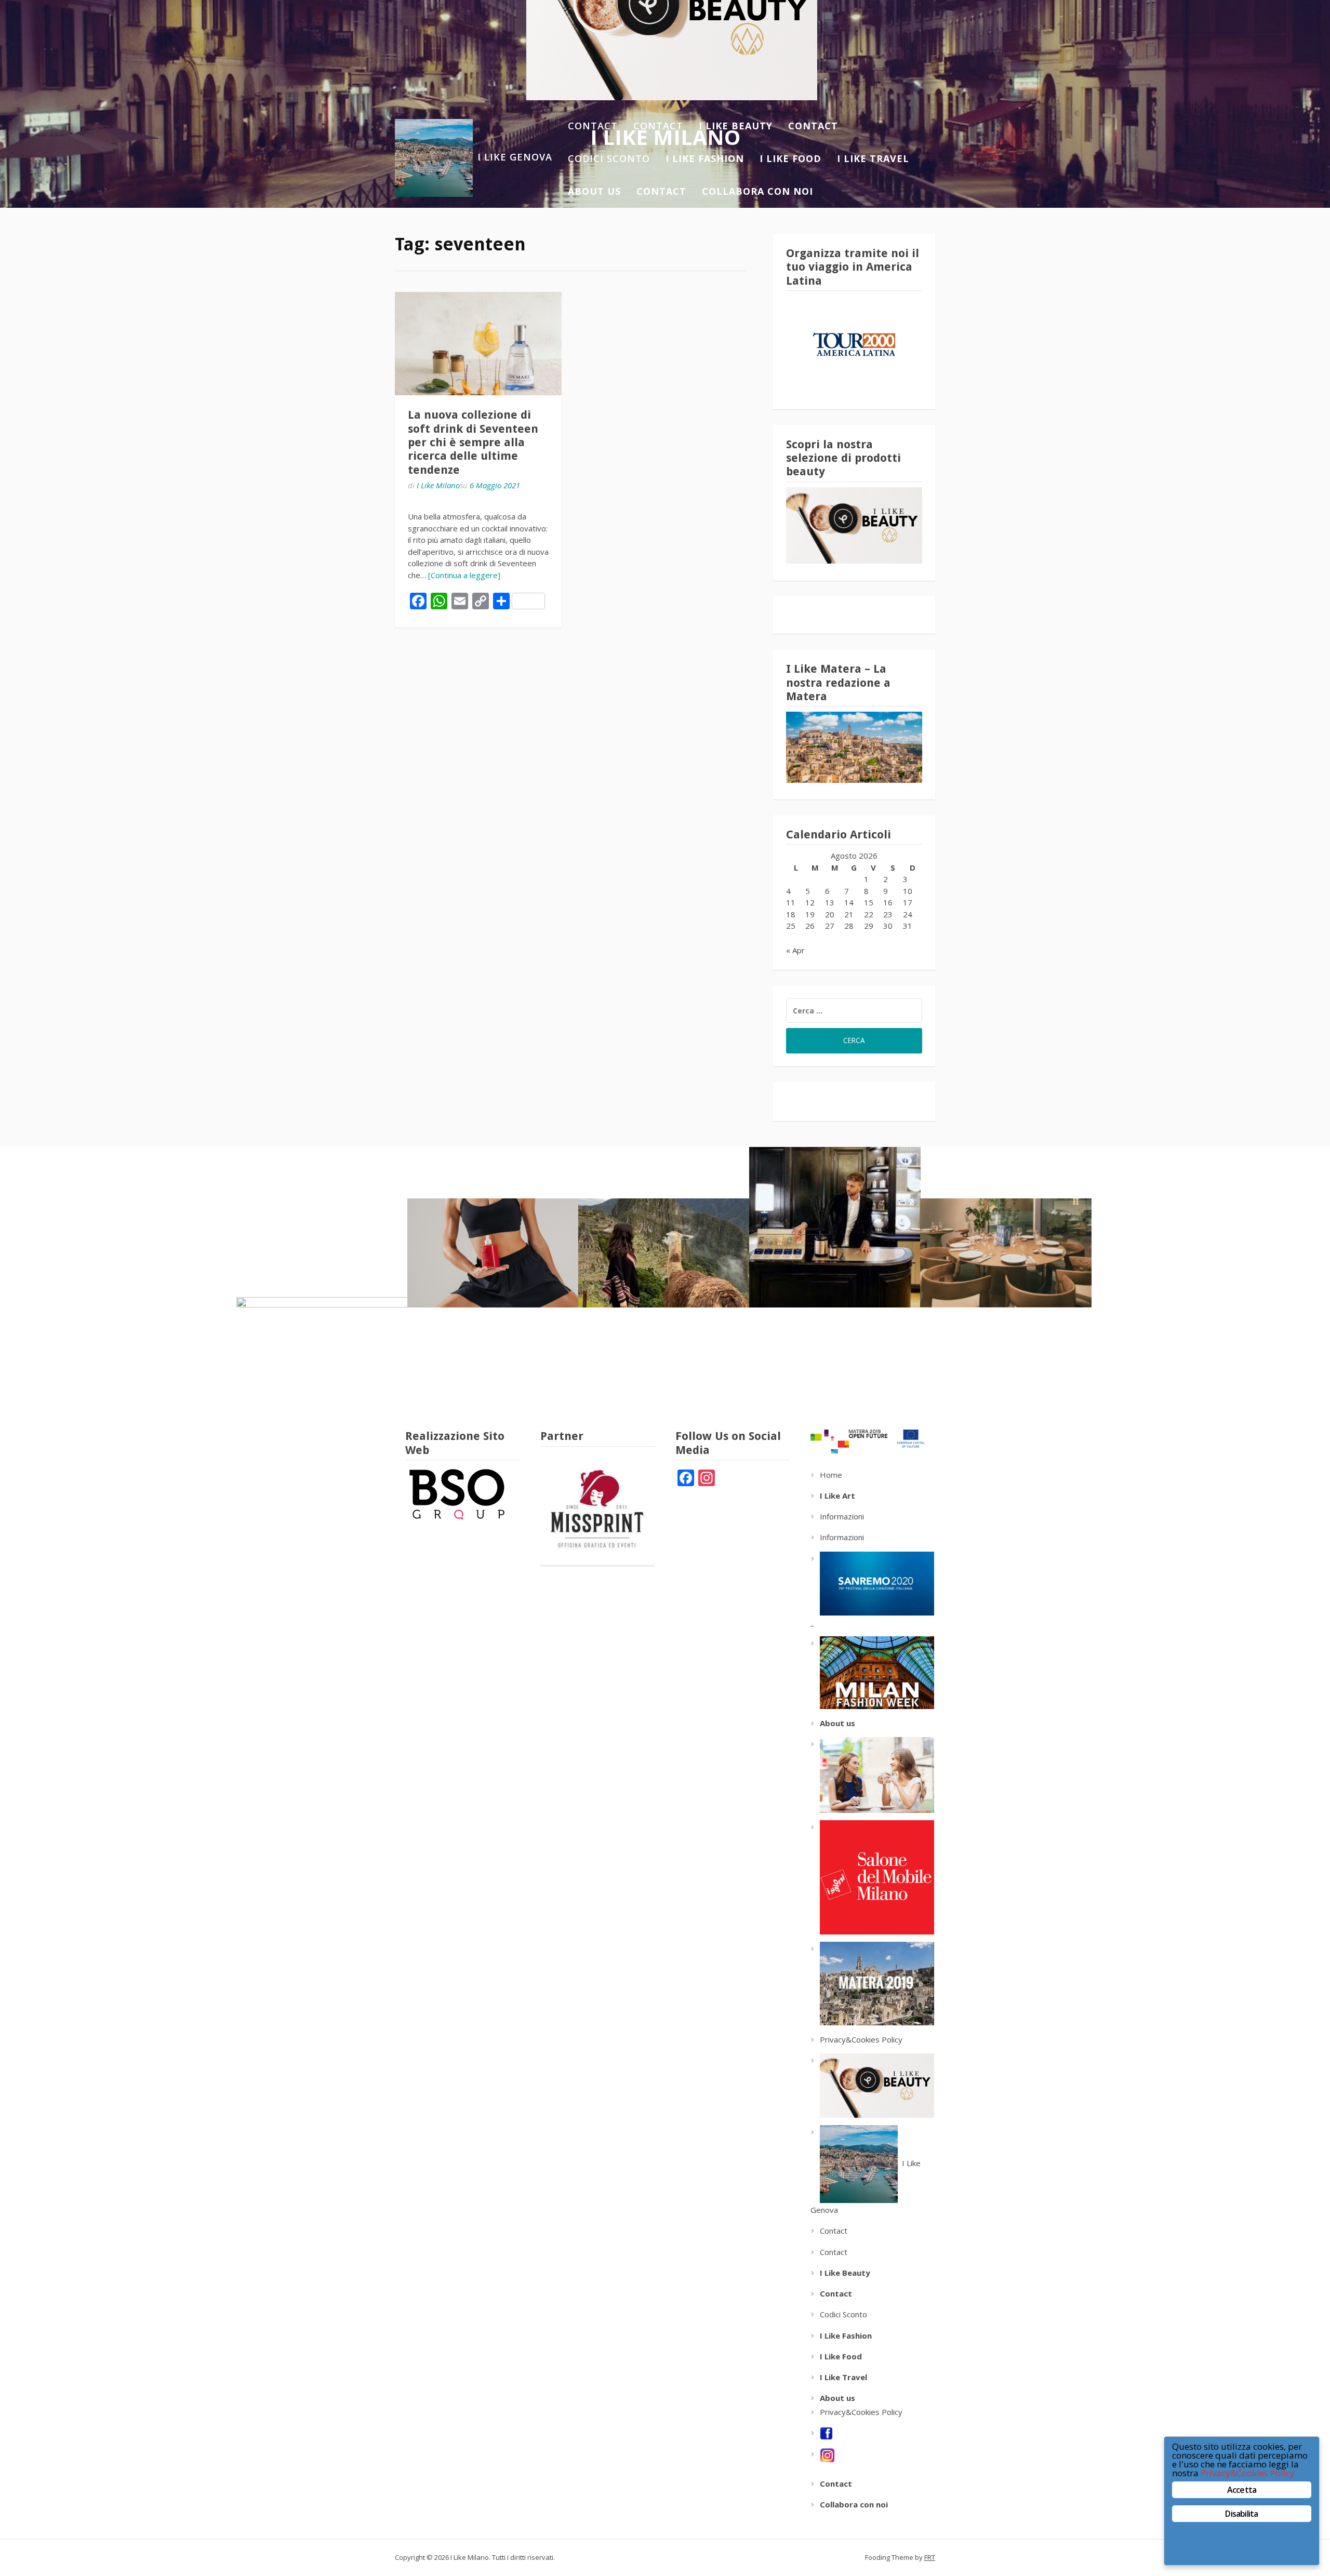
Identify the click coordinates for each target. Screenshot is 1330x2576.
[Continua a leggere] (464, 575)
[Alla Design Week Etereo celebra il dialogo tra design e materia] (322, 1352)
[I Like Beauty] (872, 2085)
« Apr (795, 950)
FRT (930, 2557)
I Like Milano (438, 485)
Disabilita (1241, 2514)
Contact (593, 126)
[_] (872, 1672)
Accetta (1242, 2490)
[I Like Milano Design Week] (872, 1876)
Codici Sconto (609, 158)
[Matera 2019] (872, 1983)
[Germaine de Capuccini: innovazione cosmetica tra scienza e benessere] (493, 1253)
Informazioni (842, 1516)
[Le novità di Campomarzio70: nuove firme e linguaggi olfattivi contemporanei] (835, 1227)
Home (831, 1475)
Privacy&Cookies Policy (861, 2039)
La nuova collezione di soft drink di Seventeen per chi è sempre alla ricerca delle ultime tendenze (473, 442)
